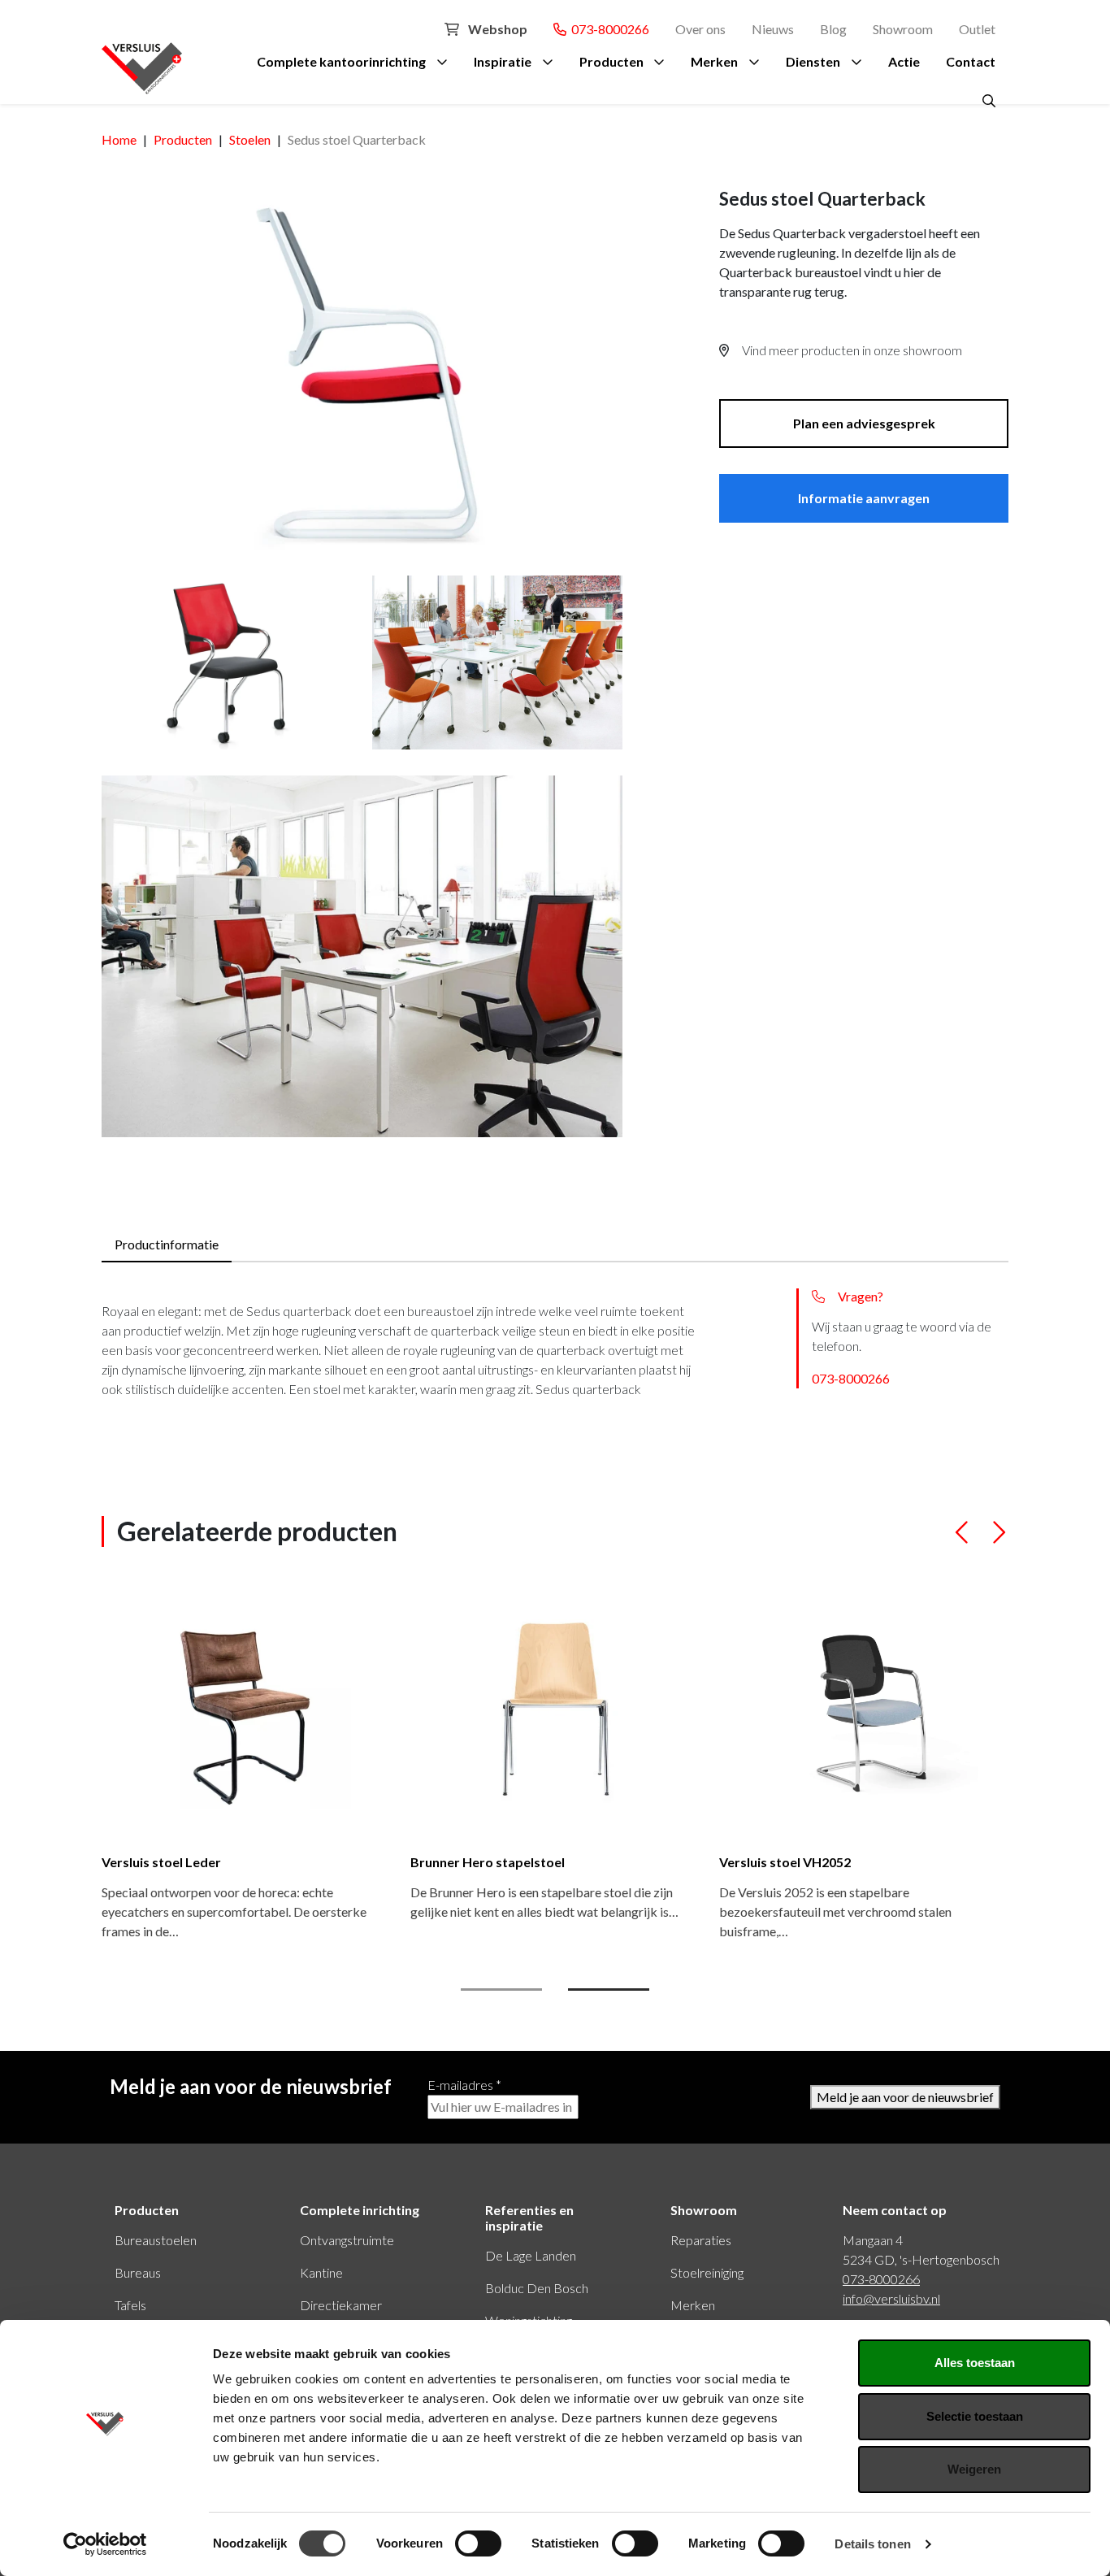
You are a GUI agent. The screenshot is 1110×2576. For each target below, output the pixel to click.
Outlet (977, 29)
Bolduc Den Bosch (537, 2288)
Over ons (700, 29)
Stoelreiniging (707, 2272)
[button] (963, 1539)
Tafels (130, 2305)
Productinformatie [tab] (167, 1244)
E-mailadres (464, 2085)
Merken (714, 61)
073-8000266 (608, 29)
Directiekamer (341, 2305)
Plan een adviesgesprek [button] (864, 423)
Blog (833, 29)
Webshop (496, 29)
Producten (611, 61)
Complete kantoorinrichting (341, 61)
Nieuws (773, 29)
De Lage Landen (531, 2255)
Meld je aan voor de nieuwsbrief (905, 2097)
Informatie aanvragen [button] (864, 498)
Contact (971, 61)
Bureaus (138, 2272)
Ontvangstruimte (347, 2240)
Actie (904, 61)
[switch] (478, 2543)
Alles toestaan (975, 2363)
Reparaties (701, 2240)
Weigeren (974, 2469)
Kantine (321, 2272)
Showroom (903, 29)
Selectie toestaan (975, 2416)
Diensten (813, 61)
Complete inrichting (360, 2210)
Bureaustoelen (156, 2240)
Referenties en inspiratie (529, 2218)
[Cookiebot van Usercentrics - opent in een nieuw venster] (105, 2544)
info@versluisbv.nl (891, 2298)
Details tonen (872, 2544)
